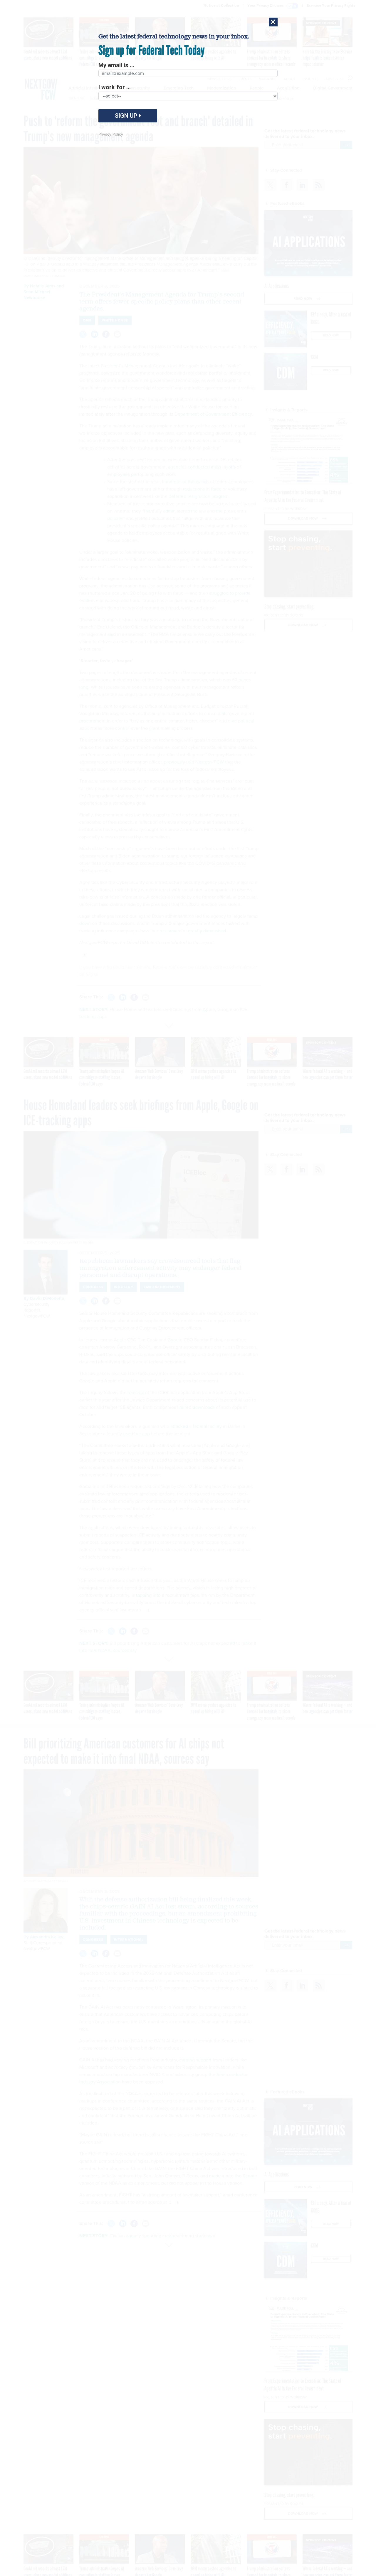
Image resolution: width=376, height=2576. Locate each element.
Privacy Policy (111, 134)
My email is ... (116, 65)
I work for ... (115, 87)
